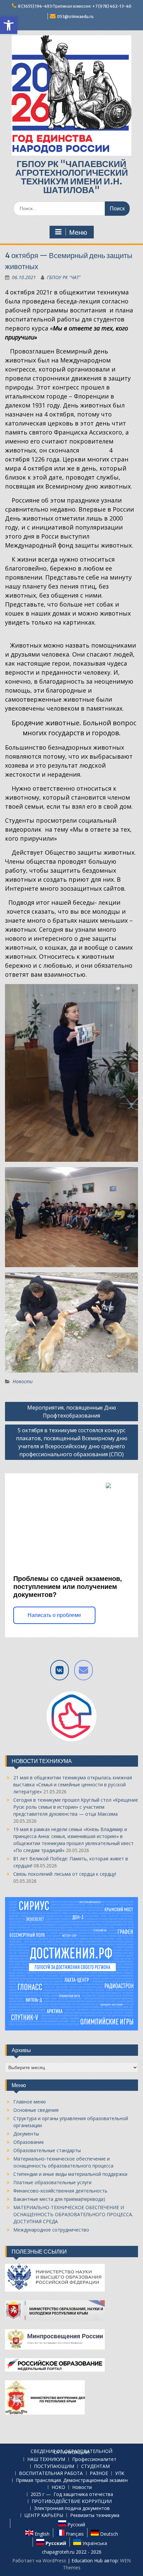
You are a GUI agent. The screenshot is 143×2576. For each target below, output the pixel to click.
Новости (23, 1381)
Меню (78, 232)
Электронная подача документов (72, 2508)
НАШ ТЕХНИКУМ (46, 2459)
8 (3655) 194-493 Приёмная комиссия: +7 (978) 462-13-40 (75, 6)
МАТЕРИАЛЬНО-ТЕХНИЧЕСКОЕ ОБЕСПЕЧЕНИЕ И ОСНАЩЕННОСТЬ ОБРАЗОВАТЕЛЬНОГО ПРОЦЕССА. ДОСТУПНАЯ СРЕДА (73, 2214)
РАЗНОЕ (99, 2473)
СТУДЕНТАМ (95, 2466)
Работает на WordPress (39, 2560)
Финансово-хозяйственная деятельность (60, 2191)
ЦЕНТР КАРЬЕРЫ (44, 2515)
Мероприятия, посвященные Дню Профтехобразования (72, 1412)
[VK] (60, 1670)
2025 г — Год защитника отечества (72, 2494)
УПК (120, 2473)
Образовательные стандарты (47, 2150)
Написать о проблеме (54, 1615)
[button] (9, 25)
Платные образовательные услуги (52, 2182)
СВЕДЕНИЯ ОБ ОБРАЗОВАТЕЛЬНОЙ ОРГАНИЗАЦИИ (71, 2452)
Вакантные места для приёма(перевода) (59, 2199)
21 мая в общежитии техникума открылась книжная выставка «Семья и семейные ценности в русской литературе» (73, 1785)
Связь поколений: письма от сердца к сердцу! (65, 1874)
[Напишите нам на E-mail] (83, 1670)
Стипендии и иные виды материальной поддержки (70, 2174)
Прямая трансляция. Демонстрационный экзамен (72, 2480)
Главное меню (30, 2102)
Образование (29, 2142)
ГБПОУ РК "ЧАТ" (64, 277)
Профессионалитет (94, 2459)
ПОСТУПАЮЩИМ (54, 2466)
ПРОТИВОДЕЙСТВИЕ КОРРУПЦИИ (72, 2501)
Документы (26, 2134)
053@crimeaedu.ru (75, 17)
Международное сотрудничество (51, 2230)
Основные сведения (36, 2110)
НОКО (58, 2487)
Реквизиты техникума (95, 2515)
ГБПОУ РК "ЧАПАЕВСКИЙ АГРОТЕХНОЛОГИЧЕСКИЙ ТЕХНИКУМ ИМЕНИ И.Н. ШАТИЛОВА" (72, 177)
